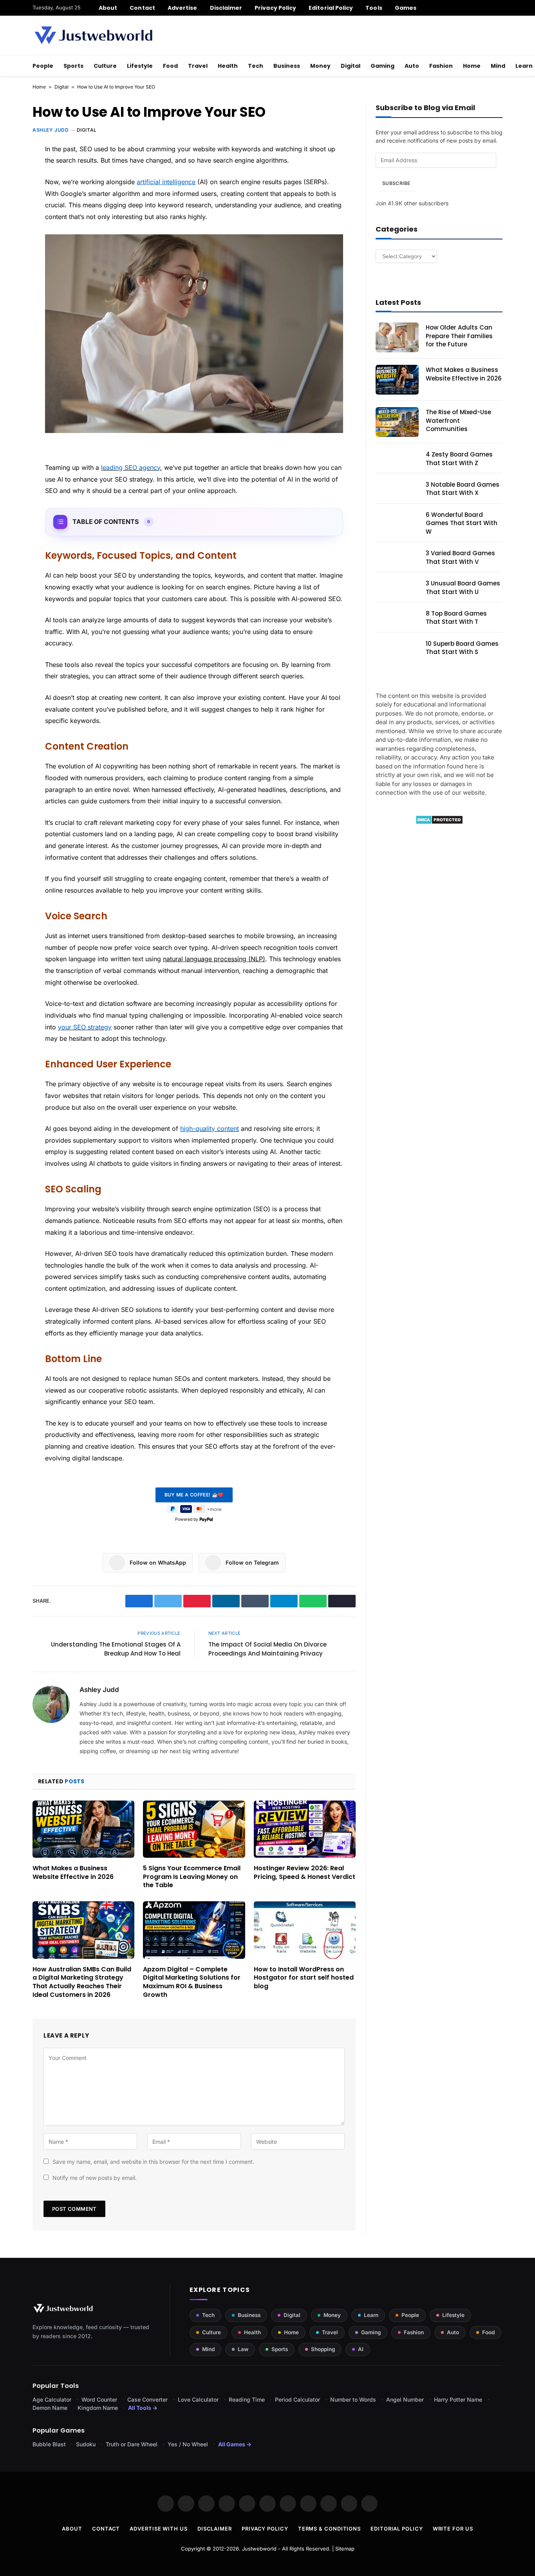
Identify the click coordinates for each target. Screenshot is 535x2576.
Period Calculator (297, 2399)
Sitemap (345, 2549)
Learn (371, 2315)
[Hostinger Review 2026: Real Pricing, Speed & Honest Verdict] (305, 1829)
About (108, 8)
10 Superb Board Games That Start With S (462, 648)
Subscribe (396, 183)
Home (472, 66)
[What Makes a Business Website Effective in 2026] (83, 1829)
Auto (412, 66)
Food (170, 66)
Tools (374, 8)
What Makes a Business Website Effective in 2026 (73, 1873)
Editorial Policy (331, 8)
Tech (256, 66)
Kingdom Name (98, 2408)
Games (406, 8)
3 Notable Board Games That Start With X (463, 489)
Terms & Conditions (329, 2529)
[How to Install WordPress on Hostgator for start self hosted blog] (305, 1930)
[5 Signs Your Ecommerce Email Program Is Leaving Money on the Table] (194, 1829)
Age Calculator (52, 2399)
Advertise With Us (158, 2529)
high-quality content (210, 1129)
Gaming (382, 66)
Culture (105, 66)
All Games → (235, 2444)
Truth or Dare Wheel (132, 2444)
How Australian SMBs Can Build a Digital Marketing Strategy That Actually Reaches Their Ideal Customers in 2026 (82, 1982)
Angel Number (405, 2399)
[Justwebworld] (93, 35)
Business (287, 66)
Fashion (441, 66)
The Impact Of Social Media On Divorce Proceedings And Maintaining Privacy (267, 1649)
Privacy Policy (275, 8)
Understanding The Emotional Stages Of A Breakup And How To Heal (116, 1649)
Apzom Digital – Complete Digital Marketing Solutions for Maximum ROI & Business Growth (192, 1982)
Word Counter (99, 2399)
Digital (351, 66)
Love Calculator (198, 2399)
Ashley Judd (51, 130)
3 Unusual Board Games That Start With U (463, 587)
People (43, 66)
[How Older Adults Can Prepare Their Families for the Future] (397, 337)
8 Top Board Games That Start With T (456, 618)
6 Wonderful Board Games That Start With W (462, 523)
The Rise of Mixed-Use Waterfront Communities (458, 420)
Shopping (323, 2349)
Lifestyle (140, 66)
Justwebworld (259, 2549)
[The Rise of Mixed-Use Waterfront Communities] (397, 422)
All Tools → (143, 2408)
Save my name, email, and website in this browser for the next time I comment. (153, 2162)
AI (361, 2349)
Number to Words (353, 2399)
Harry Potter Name (458, 2399)
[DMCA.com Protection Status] (439, 822)
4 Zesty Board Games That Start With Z (459, 458)
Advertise (183, 8)
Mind (498, 66)
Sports (73, 66)
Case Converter (147, 2399)
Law (243, 2349)
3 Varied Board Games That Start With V (460, 557)
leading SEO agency (131, 467)
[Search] (500, 8)
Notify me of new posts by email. (95, 2178)
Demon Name (50, 2408)
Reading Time (247, 2399)
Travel (198, 66)
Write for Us (453, 2529)
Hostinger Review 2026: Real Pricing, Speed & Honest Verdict (305, 1873)
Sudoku (86, 2444)
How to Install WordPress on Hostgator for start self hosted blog (304, 1978)
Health (228, 66)
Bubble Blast (49, 2444)
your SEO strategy (85, 1027)
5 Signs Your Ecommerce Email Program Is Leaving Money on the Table (192, 1877)
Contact (142, 8)
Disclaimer (226, 8)
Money (320, 66)
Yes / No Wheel (188, 2444)
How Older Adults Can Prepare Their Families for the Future (459, 336)
